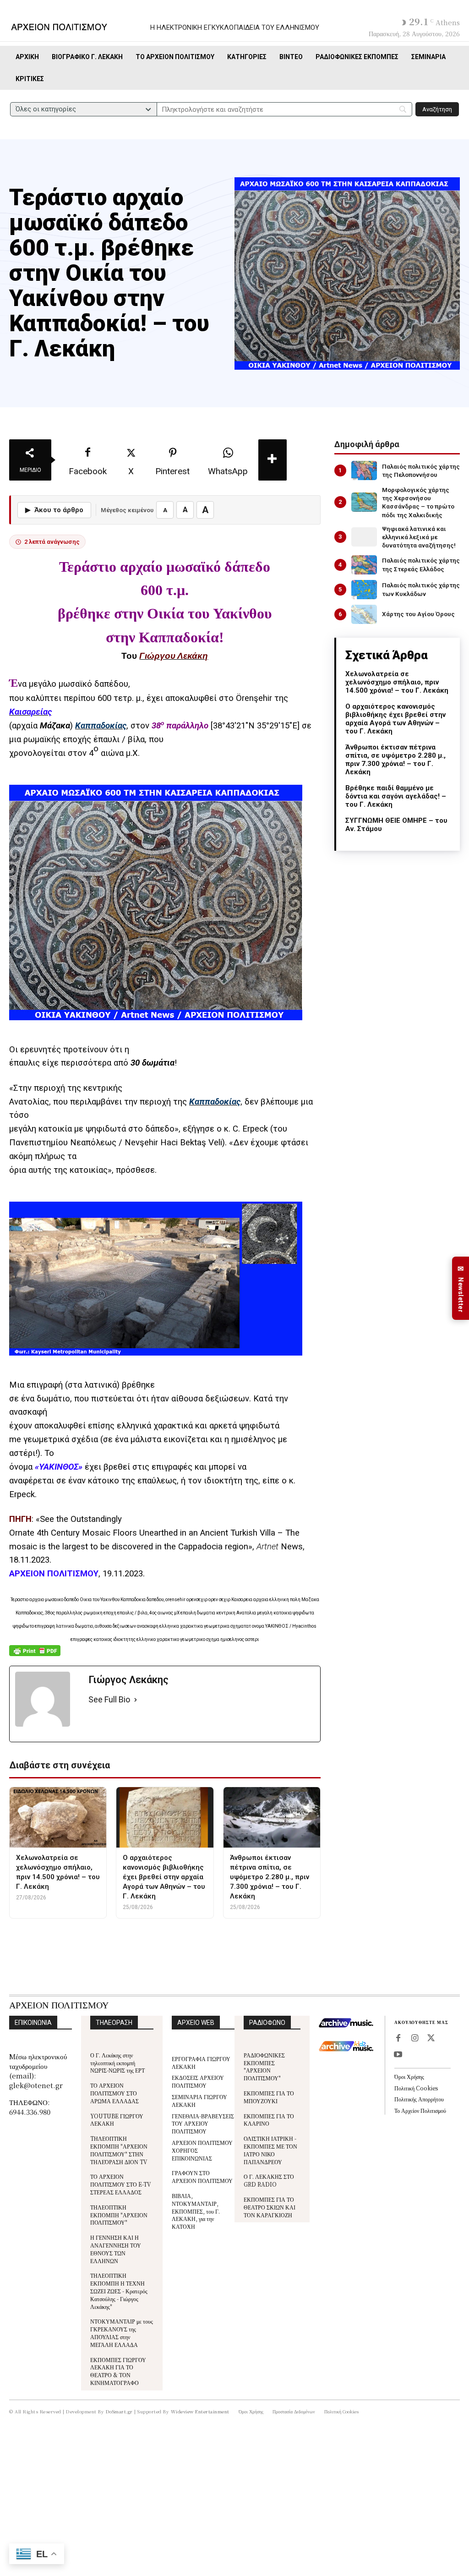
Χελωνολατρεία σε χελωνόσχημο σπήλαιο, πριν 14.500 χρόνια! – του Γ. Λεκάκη (397, 682)
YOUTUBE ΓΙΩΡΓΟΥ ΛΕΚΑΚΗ (117, 2120)
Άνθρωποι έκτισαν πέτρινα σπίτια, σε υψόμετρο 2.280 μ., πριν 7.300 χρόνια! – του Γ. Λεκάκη (395, 760)
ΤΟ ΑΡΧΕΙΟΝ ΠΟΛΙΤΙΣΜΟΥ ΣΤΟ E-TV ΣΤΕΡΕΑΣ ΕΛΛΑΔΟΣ (121, 2184)
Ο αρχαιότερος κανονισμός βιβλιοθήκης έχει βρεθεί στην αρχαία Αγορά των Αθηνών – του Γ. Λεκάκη (395, 719)
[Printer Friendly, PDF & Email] (35, 1655)
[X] (431, 2039)
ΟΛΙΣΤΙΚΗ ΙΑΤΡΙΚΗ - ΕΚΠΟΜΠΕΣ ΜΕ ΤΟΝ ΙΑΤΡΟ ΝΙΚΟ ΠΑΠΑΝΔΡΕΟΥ (270, 2150)
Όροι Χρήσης (409, 2076)
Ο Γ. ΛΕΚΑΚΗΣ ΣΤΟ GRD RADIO (269, 2180)
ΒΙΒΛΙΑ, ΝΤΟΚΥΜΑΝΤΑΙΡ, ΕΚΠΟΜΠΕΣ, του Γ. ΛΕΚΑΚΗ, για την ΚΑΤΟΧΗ (196, 2211)
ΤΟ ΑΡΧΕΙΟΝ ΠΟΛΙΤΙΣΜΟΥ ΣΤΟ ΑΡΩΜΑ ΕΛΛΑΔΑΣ (115, 2093)
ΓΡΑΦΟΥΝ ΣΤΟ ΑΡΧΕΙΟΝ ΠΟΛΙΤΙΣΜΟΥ (202, 2177)
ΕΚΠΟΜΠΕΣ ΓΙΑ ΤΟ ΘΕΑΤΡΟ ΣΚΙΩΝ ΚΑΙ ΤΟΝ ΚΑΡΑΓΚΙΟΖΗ (270, 2207)
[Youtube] (398, 2055)
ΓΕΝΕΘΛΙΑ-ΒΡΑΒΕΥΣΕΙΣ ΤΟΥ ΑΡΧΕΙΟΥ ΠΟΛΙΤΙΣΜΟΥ (203, 2124)
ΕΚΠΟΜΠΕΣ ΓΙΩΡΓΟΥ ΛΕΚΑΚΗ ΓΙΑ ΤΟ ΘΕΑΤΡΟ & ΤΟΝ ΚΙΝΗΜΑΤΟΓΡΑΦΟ (118, 2371)
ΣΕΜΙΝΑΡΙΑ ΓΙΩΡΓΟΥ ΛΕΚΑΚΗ (199, 2100)
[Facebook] (398, 2039)
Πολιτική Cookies (416, 2088)
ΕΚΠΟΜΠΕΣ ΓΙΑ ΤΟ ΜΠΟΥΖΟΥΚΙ (269, 2097)
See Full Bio (109, 1699)
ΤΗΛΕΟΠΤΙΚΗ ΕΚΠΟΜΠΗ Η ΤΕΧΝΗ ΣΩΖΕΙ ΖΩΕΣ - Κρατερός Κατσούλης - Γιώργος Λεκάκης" (119, 2291)
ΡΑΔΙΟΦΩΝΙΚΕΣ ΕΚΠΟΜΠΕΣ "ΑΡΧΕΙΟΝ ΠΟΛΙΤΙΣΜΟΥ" (264, 2066)
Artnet (269, 1547)
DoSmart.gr (119, 2411)
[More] (273, 460)
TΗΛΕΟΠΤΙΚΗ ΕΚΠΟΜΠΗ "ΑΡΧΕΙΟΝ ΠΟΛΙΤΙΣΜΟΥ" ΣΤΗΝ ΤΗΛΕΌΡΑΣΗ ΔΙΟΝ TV (119, 2150)
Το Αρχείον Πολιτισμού (420, 2110)
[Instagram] (414, 2039)
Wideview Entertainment (200, 2411)
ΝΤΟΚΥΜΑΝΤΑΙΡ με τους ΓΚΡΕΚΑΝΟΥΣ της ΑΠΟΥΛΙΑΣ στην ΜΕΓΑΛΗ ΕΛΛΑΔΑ (122, 2333)
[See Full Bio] (136, 1700)
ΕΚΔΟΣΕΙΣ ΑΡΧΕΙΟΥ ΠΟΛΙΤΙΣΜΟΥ (198, 2081)
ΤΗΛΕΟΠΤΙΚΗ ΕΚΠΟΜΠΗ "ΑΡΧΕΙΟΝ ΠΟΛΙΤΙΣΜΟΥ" (119, 2215)
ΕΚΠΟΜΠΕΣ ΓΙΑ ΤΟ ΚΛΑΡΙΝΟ (269, 2120)
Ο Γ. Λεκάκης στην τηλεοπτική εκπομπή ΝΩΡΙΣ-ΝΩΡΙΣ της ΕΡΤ (117, 2063)
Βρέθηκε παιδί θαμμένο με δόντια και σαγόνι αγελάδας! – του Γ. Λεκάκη (396, 796)
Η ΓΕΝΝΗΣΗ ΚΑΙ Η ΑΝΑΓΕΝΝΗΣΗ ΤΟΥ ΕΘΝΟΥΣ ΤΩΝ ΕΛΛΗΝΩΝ (116, 2249)
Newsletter (461, 1288)
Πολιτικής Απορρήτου (419, 2099)
